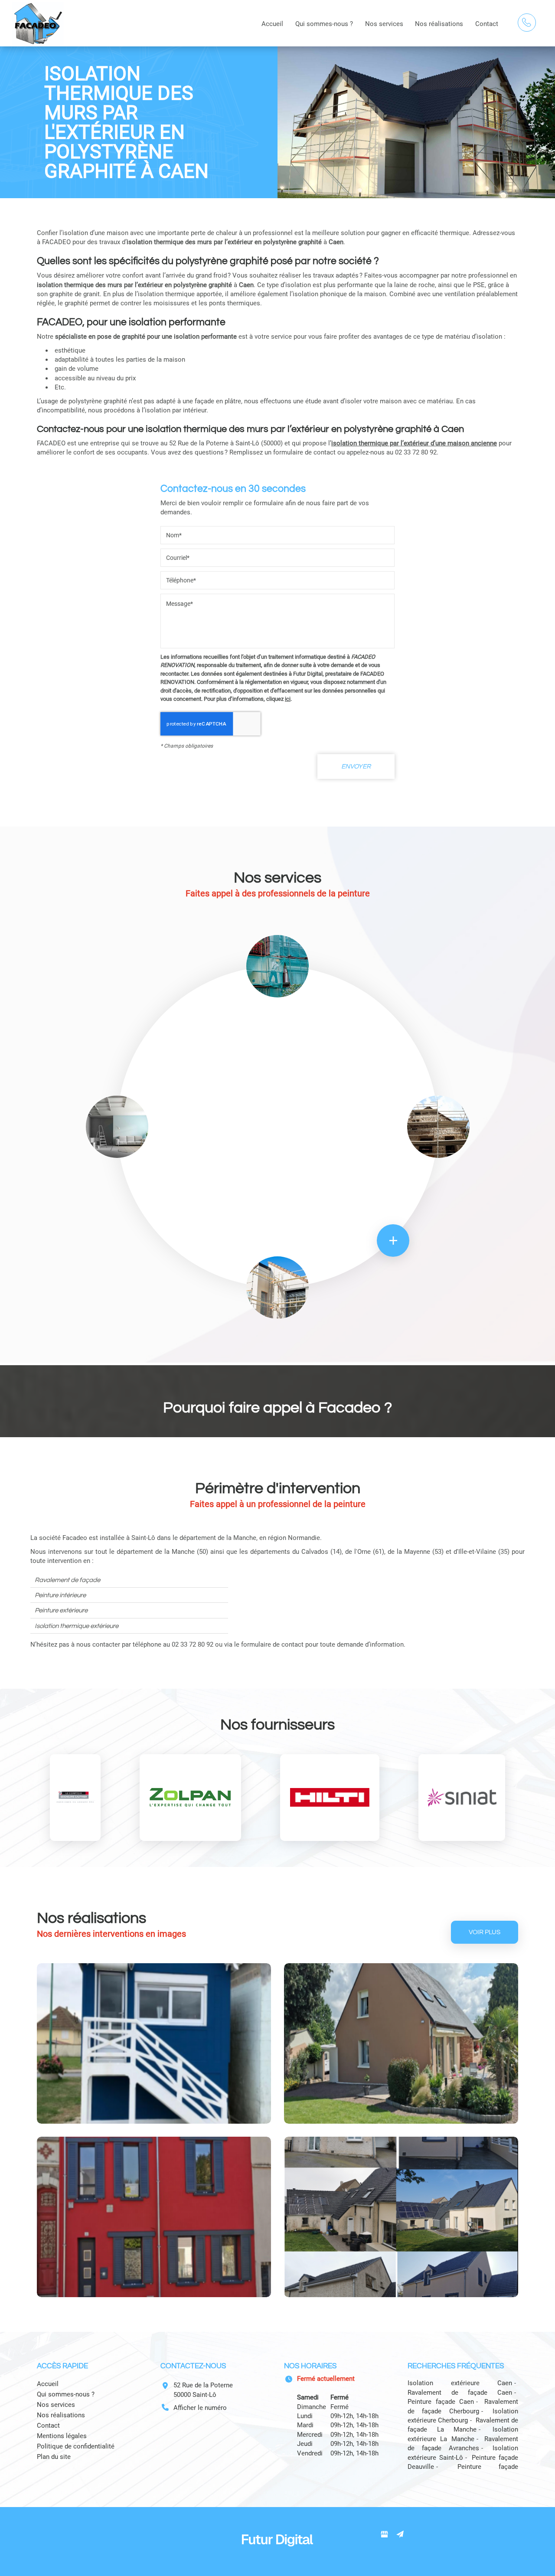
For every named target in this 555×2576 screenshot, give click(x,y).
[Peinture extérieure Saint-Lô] (154, 2217)
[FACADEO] (38, 23)
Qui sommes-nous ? (324, 24)
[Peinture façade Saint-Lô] (401, 2217)
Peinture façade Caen (441, 2402)
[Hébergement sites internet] (277, 2555)
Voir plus (485, 1932)
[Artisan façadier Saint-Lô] (154, 2043)
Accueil (272, 24)
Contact (487, 24)
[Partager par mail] (400, 2534)
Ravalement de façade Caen (460, 2393)
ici (288, 699)
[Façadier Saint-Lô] (401, 2043)
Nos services (384, 24)
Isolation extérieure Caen (460, 2383)
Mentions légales (62, 2436)
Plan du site (54, 2457)
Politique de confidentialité (76, 2446)
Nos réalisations (439, 24)
